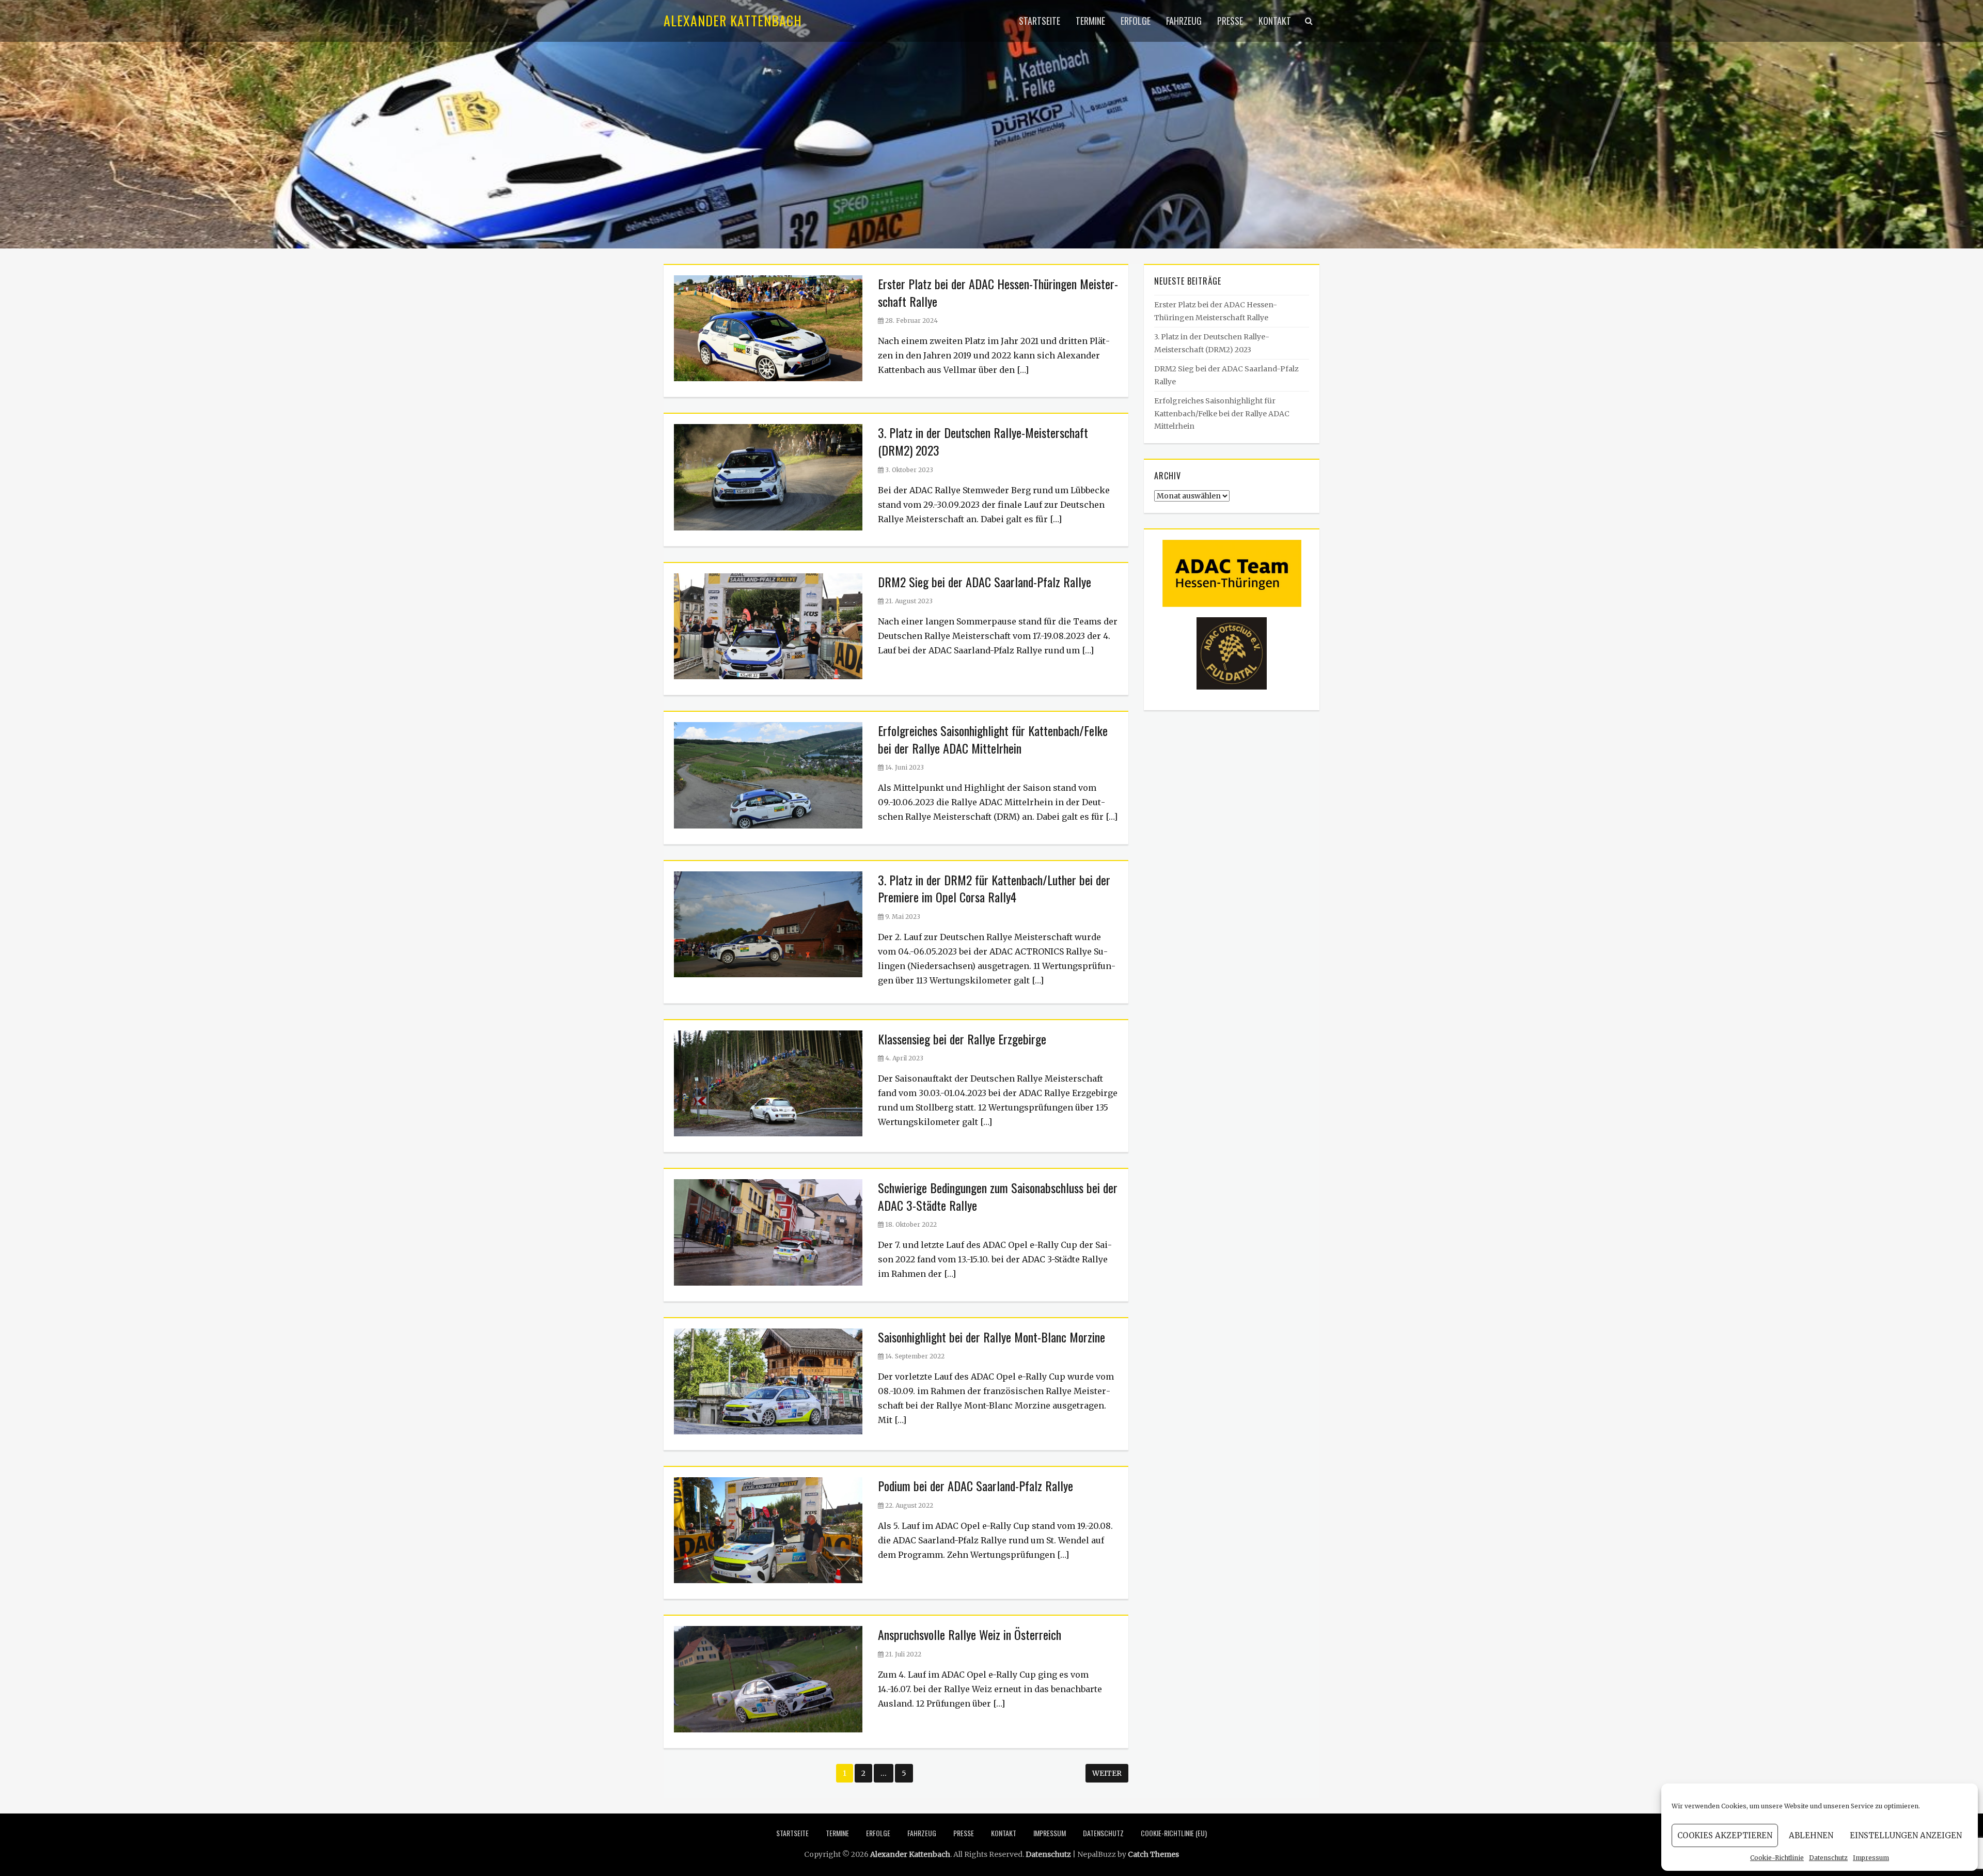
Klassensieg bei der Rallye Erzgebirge (962, 1039)
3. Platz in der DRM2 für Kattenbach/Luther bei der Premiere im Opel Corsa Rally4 (994, 888)
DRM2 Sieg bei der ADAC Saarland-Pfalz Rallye (985, 582)
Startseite (1040, 21)
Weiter (1107, 1773)
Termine (1090, 21)
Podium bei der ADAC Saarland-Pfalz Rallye (975, 1486)
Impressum (1871, 1858)
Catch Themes (1153, 1854)
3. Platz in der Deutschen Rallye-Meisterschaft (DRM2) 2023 (983, 441)
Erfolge (1136, 21)
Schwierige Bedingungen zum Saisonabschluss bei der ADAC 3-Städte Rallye (998, 1196)
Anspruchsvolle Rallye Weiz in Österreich (970, 1634)
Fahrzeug (1184, 21)
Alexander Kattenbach (733, 20)
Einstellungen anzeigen (1906, 1835)
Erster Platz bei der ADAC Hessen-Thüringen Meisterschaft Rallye (998, 292)
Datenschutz (1828, 1858)
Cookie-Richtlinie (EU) (1174, 1833)
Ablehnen (1811, 1835)
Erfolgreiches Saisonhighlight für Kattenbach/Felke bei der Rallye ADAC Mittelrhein (993, 739)
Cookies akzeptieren (1725, 1835)
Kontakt (1275, 21)
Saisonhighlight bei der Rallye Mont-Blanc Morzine (991, 1337)
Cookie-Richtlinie (1777, 1858)
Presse (1230, 21)
